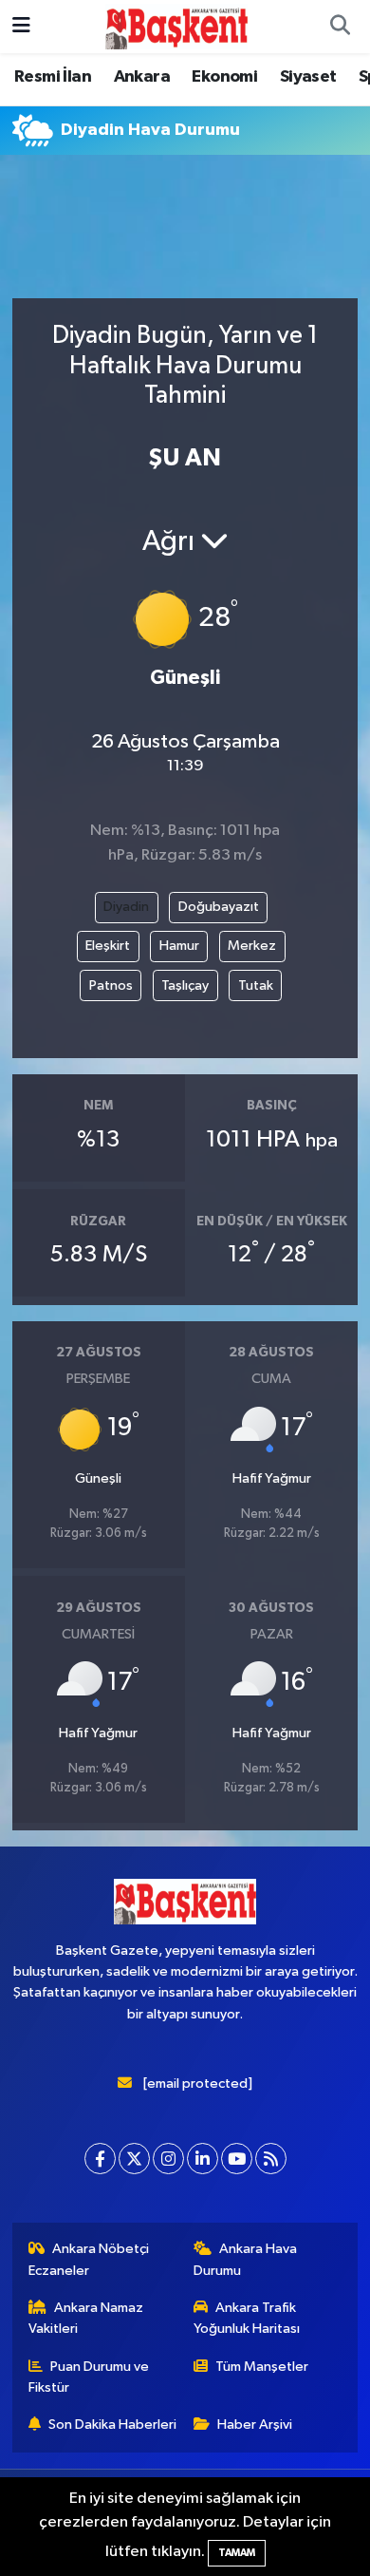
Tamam (237, 2553)
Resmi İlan (53, 77)
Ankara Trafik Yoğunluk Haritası (247, 2318)
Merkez (252, 946)
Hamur (179, 946)
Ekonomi (224, 77)
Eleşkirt (108, 946)
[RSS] (271, 2159)
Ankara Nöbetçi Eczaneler (89, 2259)
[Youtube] (237, 2159)
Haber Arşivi (255, 2424)
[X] (134, 2159)
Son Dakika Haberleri (112, 2424)
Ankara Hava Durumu (246, 2259)
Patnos (111, 985)
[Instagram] (168, 2159)
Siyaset (308, 77)
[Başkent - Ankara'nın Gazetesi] (176, 26)
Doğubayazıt (219, 907)
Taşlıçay (185, 985)
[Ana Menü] (21, 26)
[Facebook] (100, 2159)
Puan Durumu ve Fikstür (89, 2377)
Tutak (256, 985)
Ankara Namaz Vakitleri (86, 2318)
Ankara (142, 77)
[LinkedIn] (203, 2159)
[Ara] (340, 27)
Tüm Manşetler (262, 2367)
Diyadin (126, 907)
